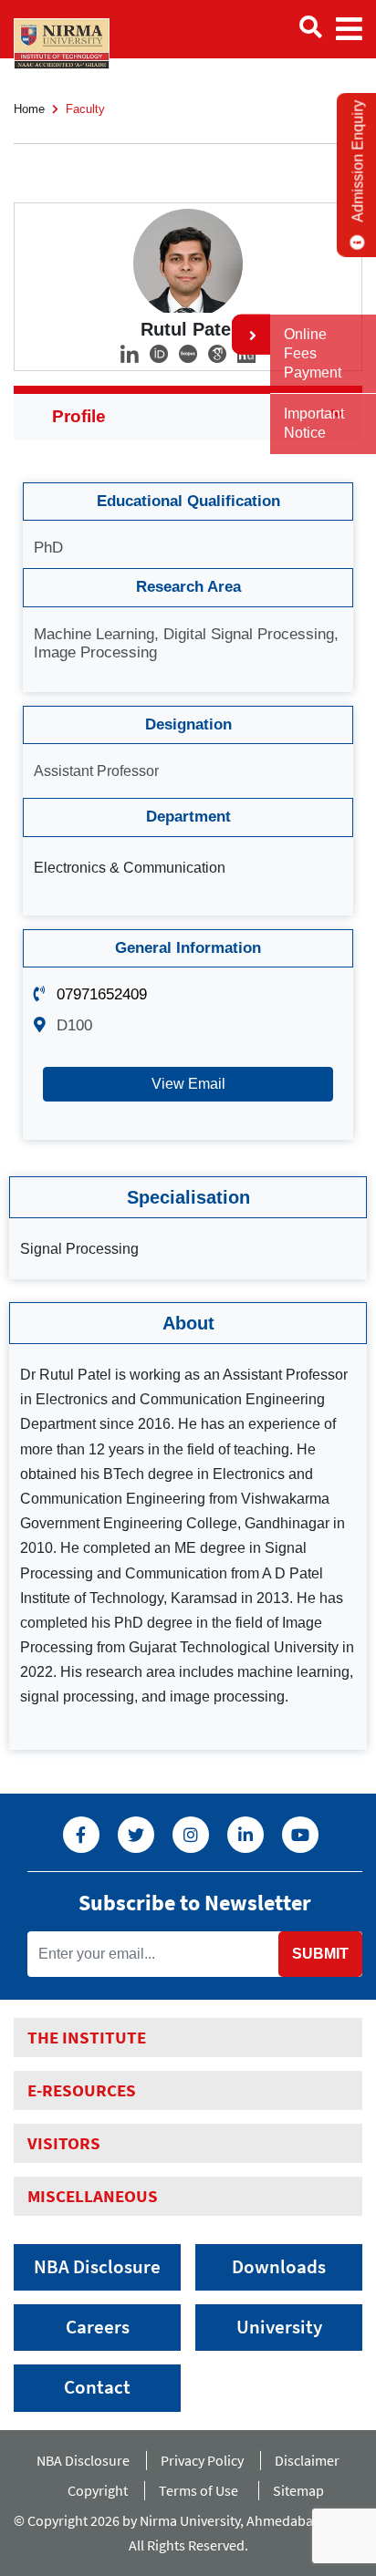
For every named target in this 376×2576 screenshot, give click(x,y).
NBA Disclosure (97, 2267)
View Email (188, 1084)
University (279, 2327)
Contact (97, 2387)
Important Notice (314, 423)
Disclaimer (307, 2460)
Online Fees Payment (313, 353)
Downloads (279, 2267)
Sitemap (298, 2490)
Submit (320, 1954)
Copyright (98, 2490)
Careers (98, 2327)
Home (29, 109)
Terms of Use (203, 2490)
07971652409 (102, 994)
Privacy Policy (202, 2460)
